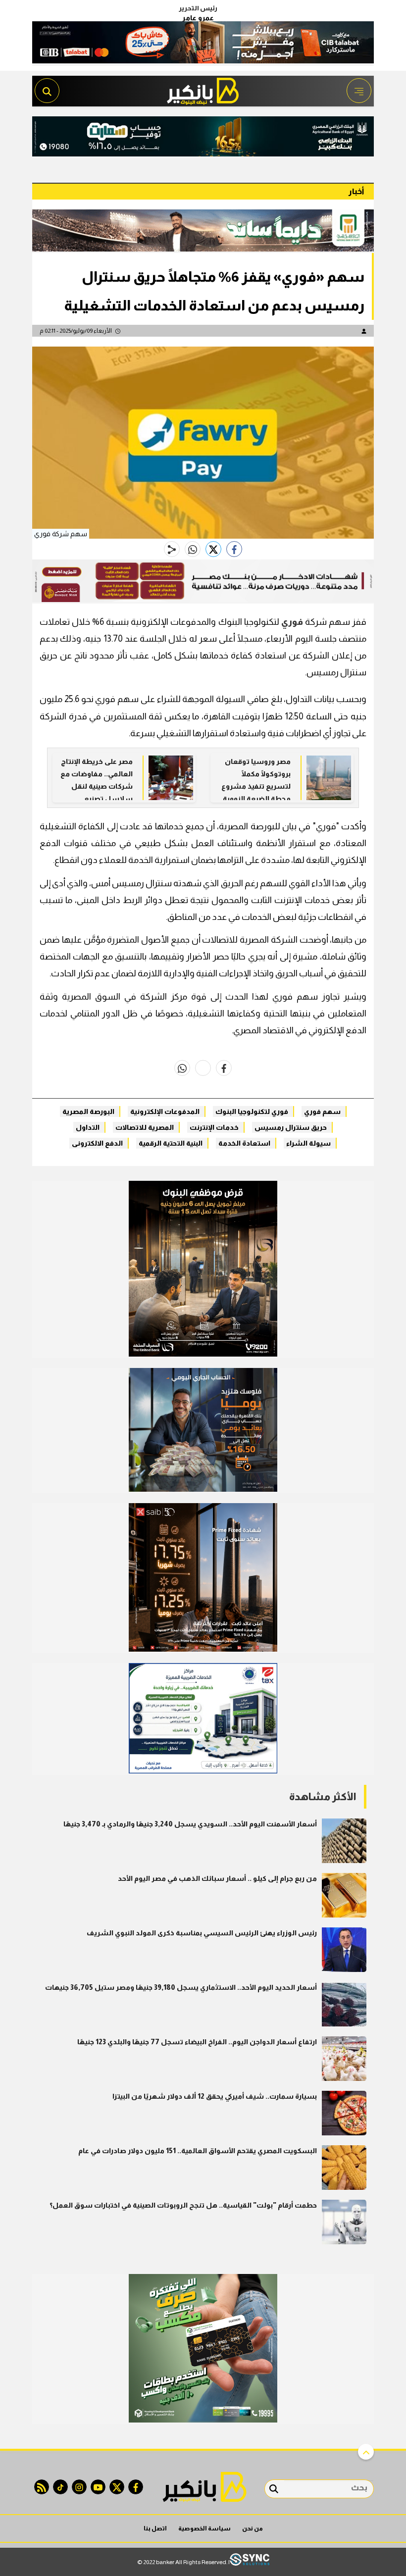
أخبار (356, 191)
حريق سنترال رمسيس (291, 1127)
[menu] (359, 91)
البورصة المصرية (88, 1111)
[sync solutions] (250, 2562)
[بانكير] (203, 88)
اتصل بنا (155, 2528)
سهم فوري (322, 1111)
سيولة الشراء (308, 1143)
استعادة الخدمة (244, 1143)
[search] (47, 91)
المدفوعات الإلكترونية (165, 1111)
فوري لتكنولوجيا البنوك (252, 1111)
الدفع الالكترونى (97, 1143)
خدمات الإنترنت (214, 1127)
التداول (88, 1127)
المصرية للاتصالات (145, 1127)
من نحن (253, 2528)
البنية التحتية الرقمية (171, 1143)
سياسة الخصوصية (204, 2528)
